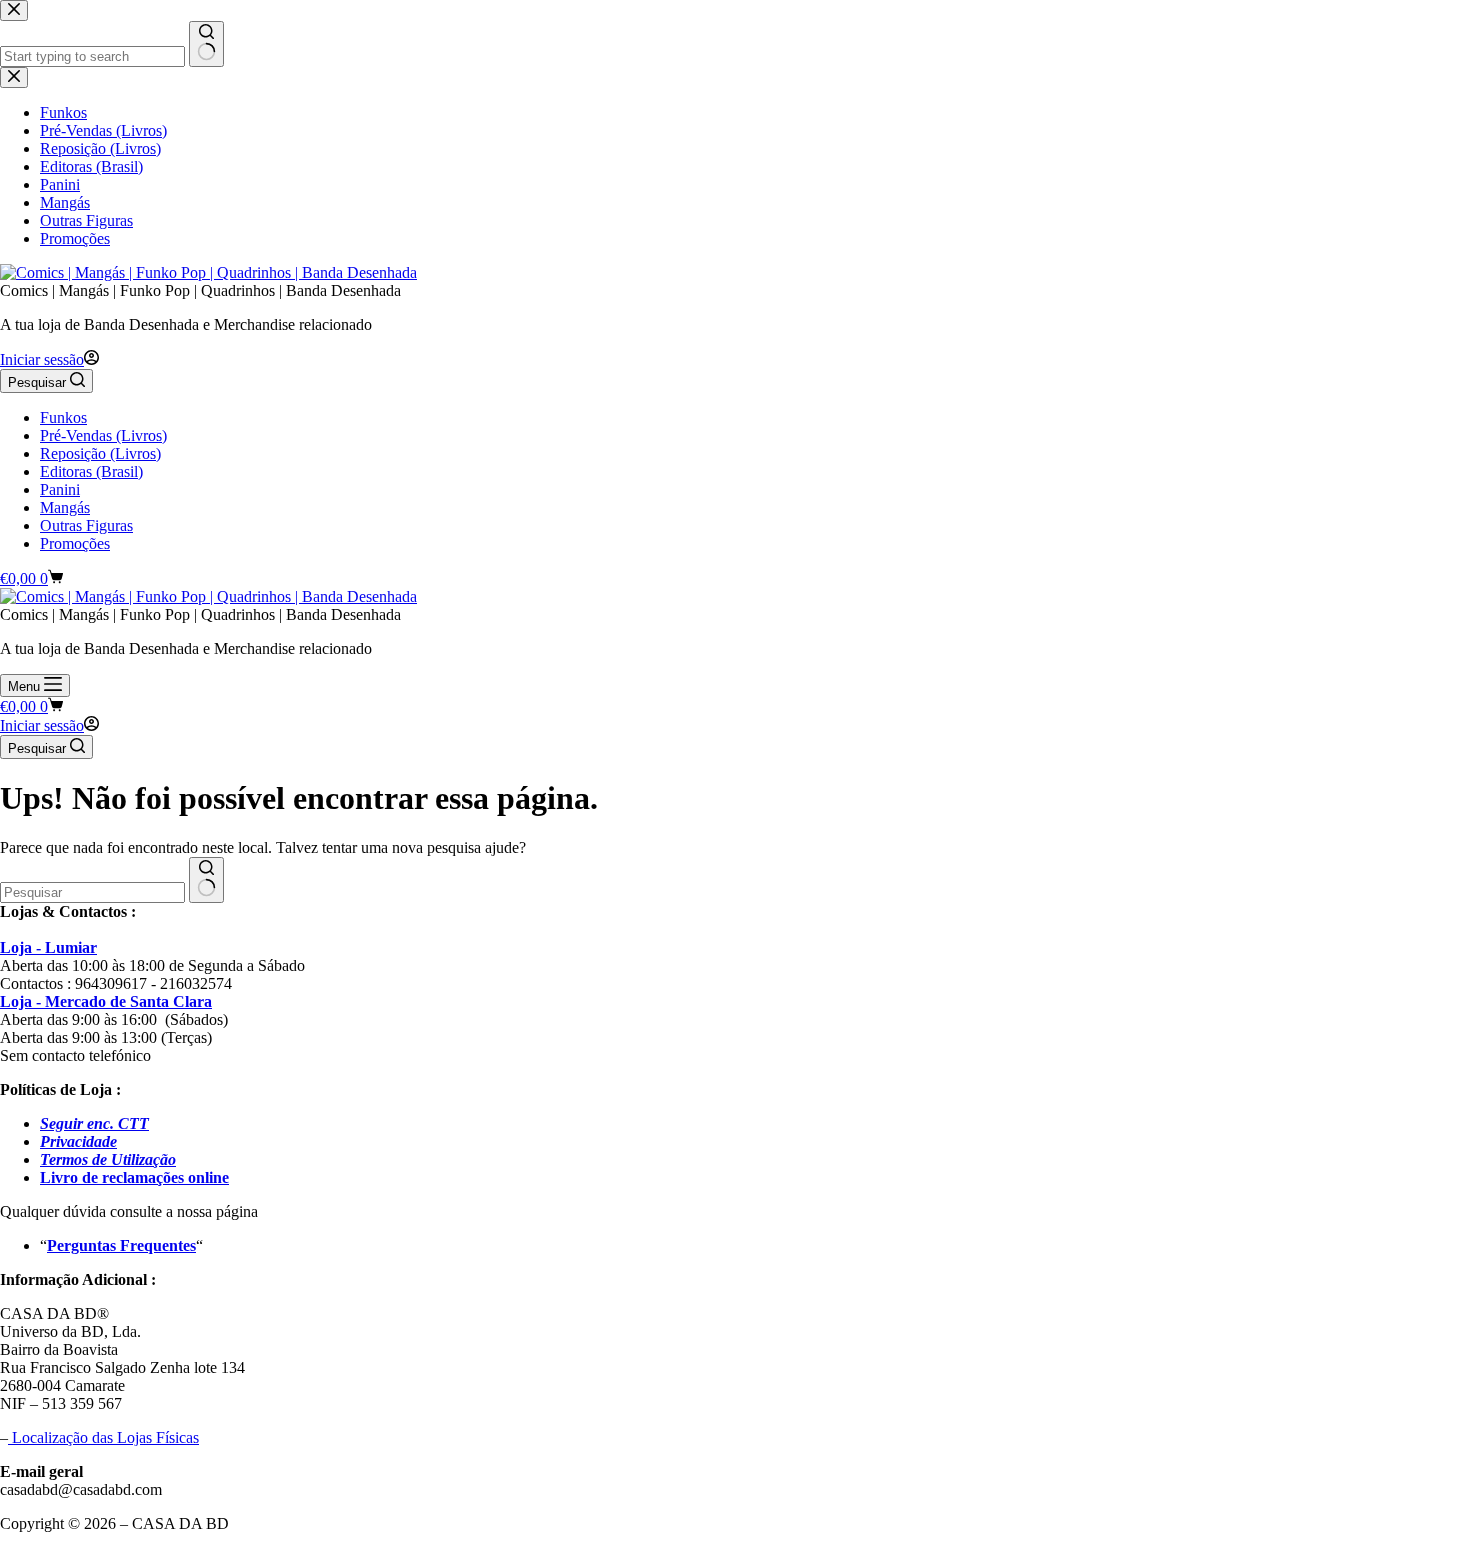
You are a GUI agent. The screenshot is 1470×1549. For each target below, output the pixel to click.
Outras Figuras (86, 525)
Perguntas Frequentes (121, 1245)
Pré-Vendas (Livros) (103, 435)
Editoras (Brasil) (91, 471)
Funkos (63, 417)
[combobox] (92, 892)
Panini (60, 489)
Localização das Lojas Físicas (103, 1437)
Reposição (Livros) (100, 453)
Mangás (65, 507)
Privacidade (78, 1141)
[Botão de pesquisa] (206, 880)
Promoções (75, 543)
